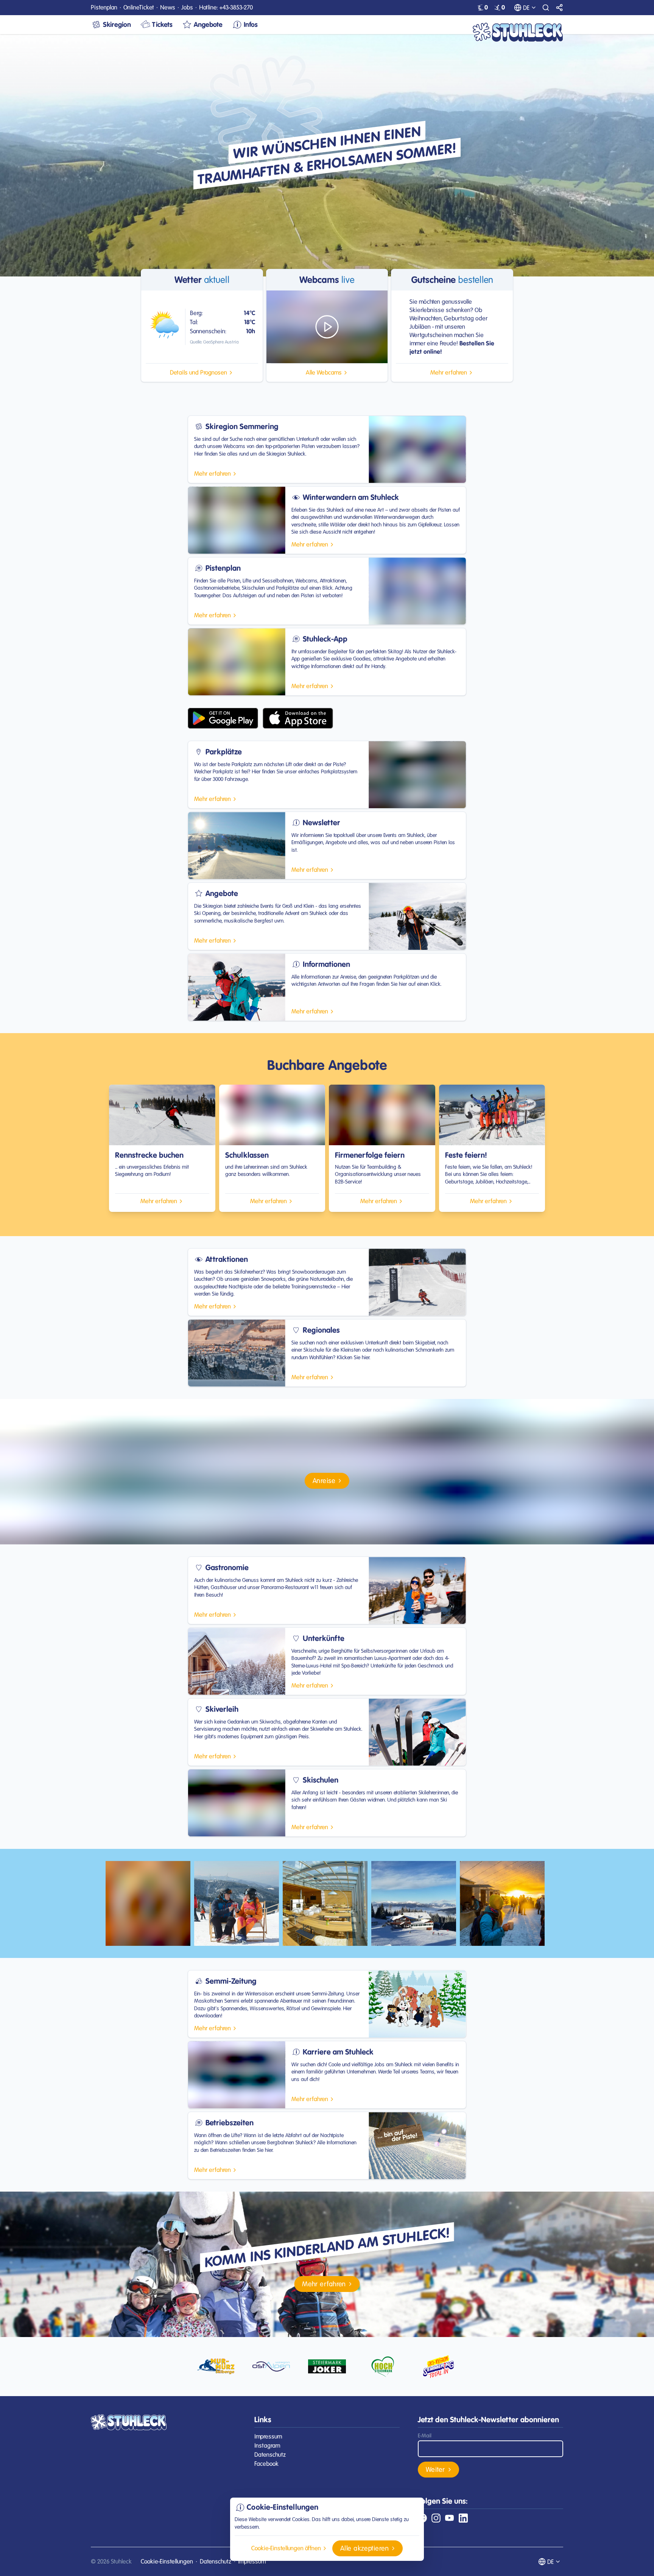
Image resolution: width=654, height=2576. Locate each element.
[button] (202, 373)
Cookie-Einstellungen (167, 2561)
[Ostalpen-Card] (271, 2367)
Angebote (208, 24)
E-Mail (425, 2436)
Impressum (268, 2436)
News (168, 7)
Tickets (162, 24)
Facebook (266, 2464)
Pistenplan (104, 7)
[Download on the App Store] (298, 718)
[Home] (518, 32)
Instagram (267, 2446)
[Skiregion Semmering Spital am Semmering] (438, 2367)
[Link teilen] (559, 8)
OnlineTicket (139, 7)
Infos (251, 24)
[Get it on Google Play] (223, 718)
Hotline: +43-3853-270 (226, 7)
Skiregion (117, 24)
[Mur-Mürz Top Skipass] (216, 2367)
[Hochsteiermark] (383, 2367)
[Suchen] (546, 8)
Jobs (187, 7)
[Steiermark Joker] (327, 2367)
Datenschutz (270, 2455)
